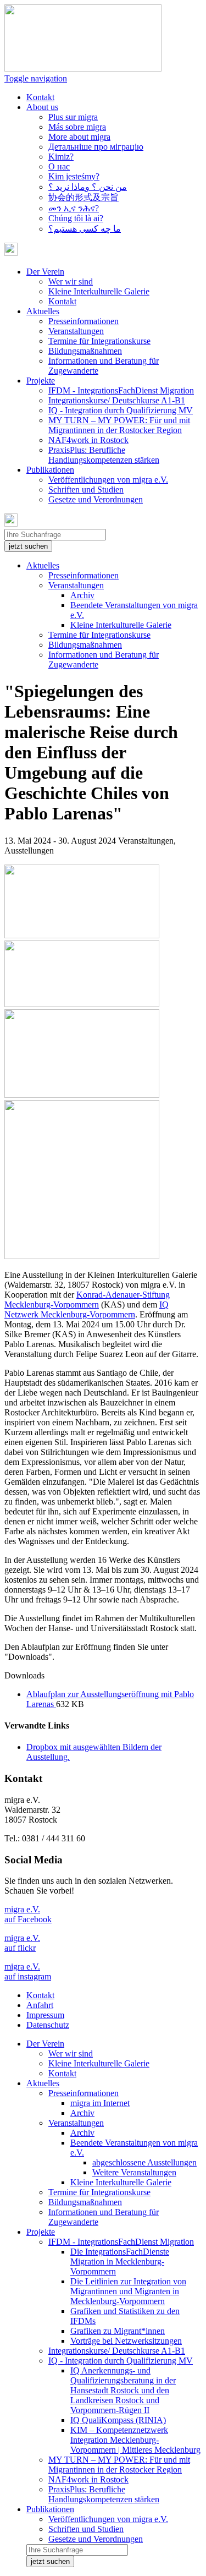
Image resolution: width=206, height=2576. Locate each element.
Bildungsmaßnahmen (85, 351)
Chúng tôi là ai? (76, 218)
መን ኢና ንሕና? (74, 208)
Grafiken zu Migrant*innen (118, 2331)
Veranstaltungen (76, 331)
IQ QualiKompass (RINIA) (118, 2420)
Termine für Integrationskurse (99, 341)
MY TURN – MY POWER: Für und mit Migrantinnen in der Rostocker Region (119, 425)
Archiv (82, 595)
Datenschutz (48, 2025)
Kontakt (40, 97)
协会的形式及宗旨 (83, 197)
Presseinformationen (83, 321)
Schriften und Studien (86, 490)
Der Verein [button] (45, 272)
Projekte (41, 2232)
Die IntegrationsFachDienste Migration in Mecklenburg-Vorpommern (120, 2261)
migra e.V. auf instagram (28, 1971)
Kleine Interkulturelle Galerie (99, 291)
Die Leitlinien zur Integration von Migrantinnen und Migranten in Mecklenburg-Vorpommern (128, 2291)
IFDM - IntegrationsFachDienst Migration (121, 390)
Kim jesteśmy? (74, 176)
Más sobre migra (77, 127)
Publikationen (50, 2509)
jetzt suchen (28, 546)
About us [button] (42, 107)
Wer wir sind (71, 281)
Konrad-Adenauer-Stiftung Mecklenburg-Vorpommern (87, 1300)
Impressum (45, 2015)
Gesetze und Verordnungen (96, 499)
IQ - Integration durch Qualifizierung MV (121, 410)
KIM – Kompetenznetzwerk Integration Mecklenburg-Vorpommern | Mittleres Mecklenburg (135, 2440)
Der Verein (45, 2044)
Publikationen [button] (50, 470)
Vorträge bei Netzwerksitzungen (126, 2341)
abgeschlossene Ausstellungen (144, 2162)
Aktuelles (43, 565)
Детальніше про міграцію (96, 147)
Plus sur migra (73, 117)
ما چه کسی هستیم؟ (85, 229)
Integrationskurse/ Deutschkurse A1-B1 (117, 400)
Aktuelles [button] (43, 311)
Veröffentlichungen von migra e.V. (108, 480)
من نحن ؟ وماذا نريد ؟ (88, 187)
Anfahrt (40, 2005)
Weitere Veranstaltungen (134, 2172)
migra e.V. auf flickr (22, 1943)
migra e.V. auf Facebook (28, 1914)
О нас (59, 166)
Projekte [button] (41, 381)
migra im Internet (100, 2103)
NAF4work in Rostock (88, 440)
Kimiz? (61, 157)
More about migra (79, 137)
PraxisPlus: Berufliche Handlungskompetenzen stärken (104, 455)
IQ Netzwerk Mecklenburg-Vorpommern (87, 1309)
